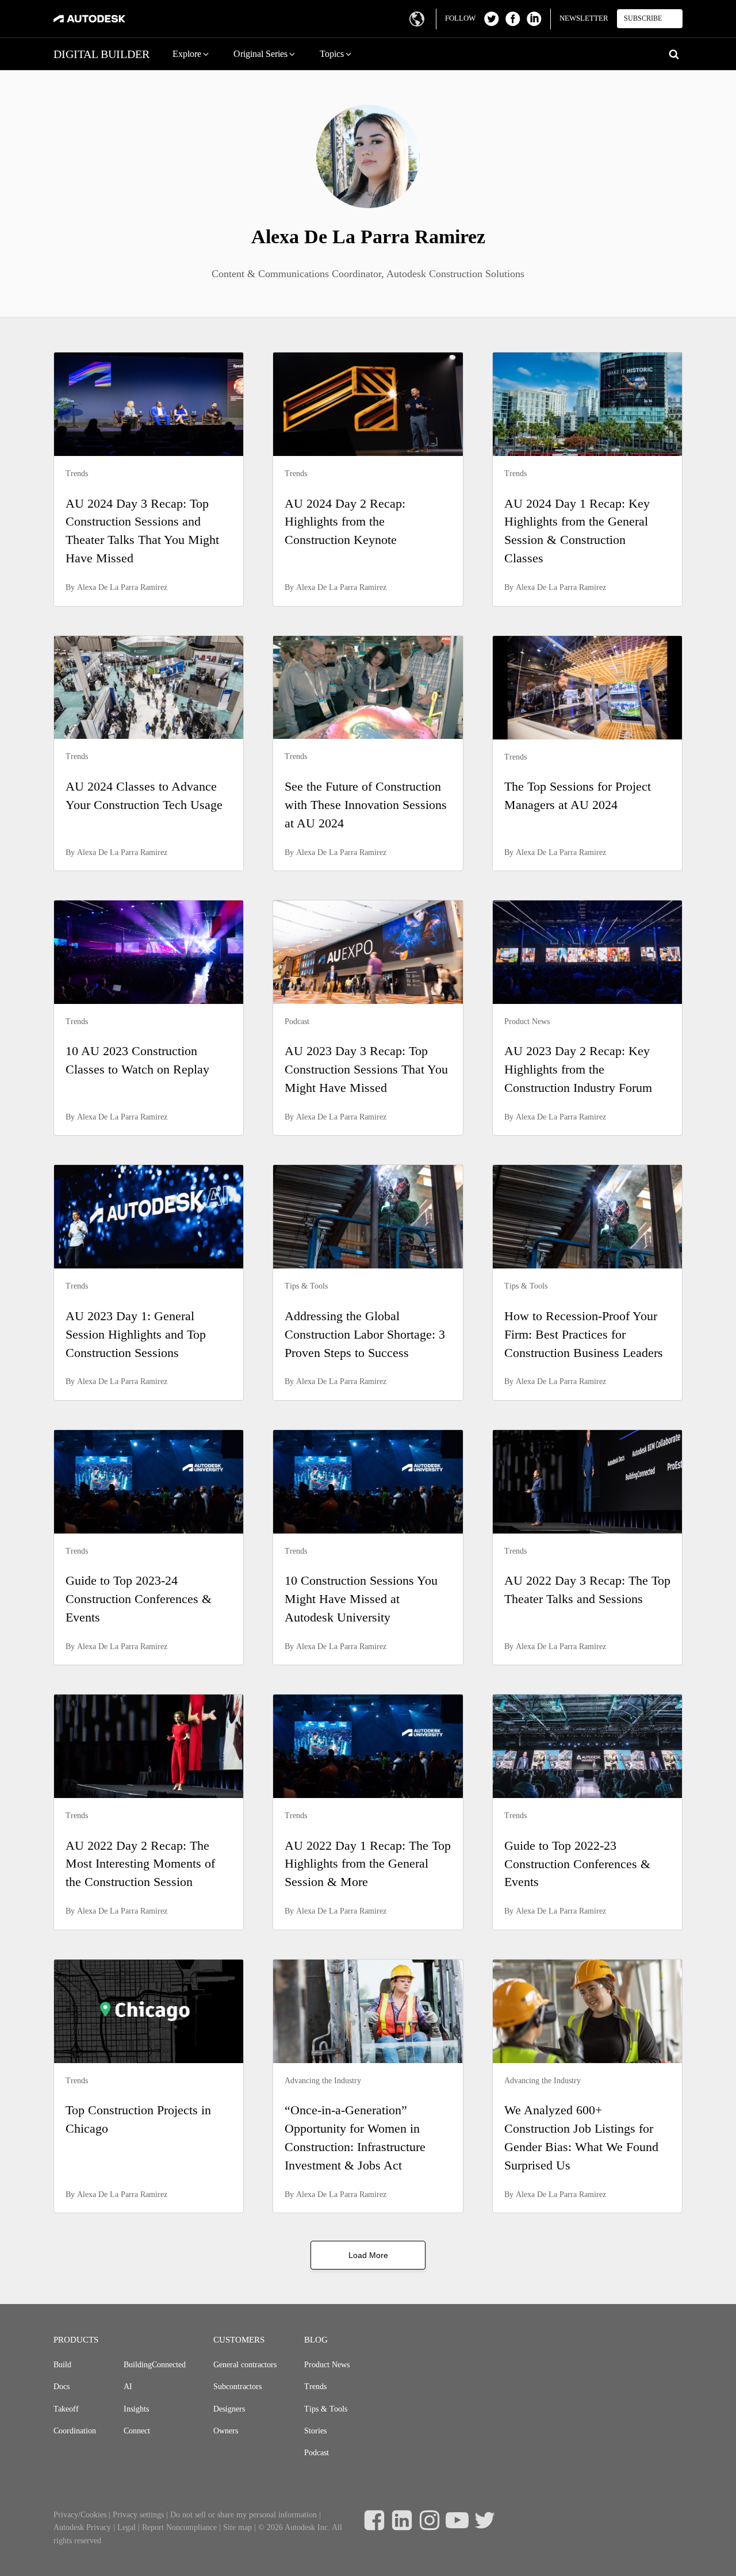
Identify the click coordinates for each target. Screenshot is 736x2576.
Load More (368, 2255)
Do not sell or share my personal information (244, 2515)
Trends (315, 2387)
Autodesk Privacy (82, 2527)
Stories (315, 2431)
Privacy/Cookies (80, 2515)
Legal (126, 2527)
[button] (191, 54)
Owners (226, 2431)
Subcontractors (237, 2387)
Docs (62, 2387)
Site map (237, 2527)
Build (62, 2365)
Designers (229, 2409)
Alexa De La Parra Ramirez (122, 587)
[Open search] (674, 54)
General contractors (245, 2365)
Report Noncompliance (179, 2527)
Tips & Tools (326, 2409)
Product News (327, 2365)
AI (128, 2387)
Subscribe (643, 18)
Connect (137, 2431)
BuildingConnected (155, 2365)
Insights (136, 2409)
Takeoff (66, 2409)
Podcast (317, 2453)
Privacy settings (138, 2515)
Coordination (75, 2431)
